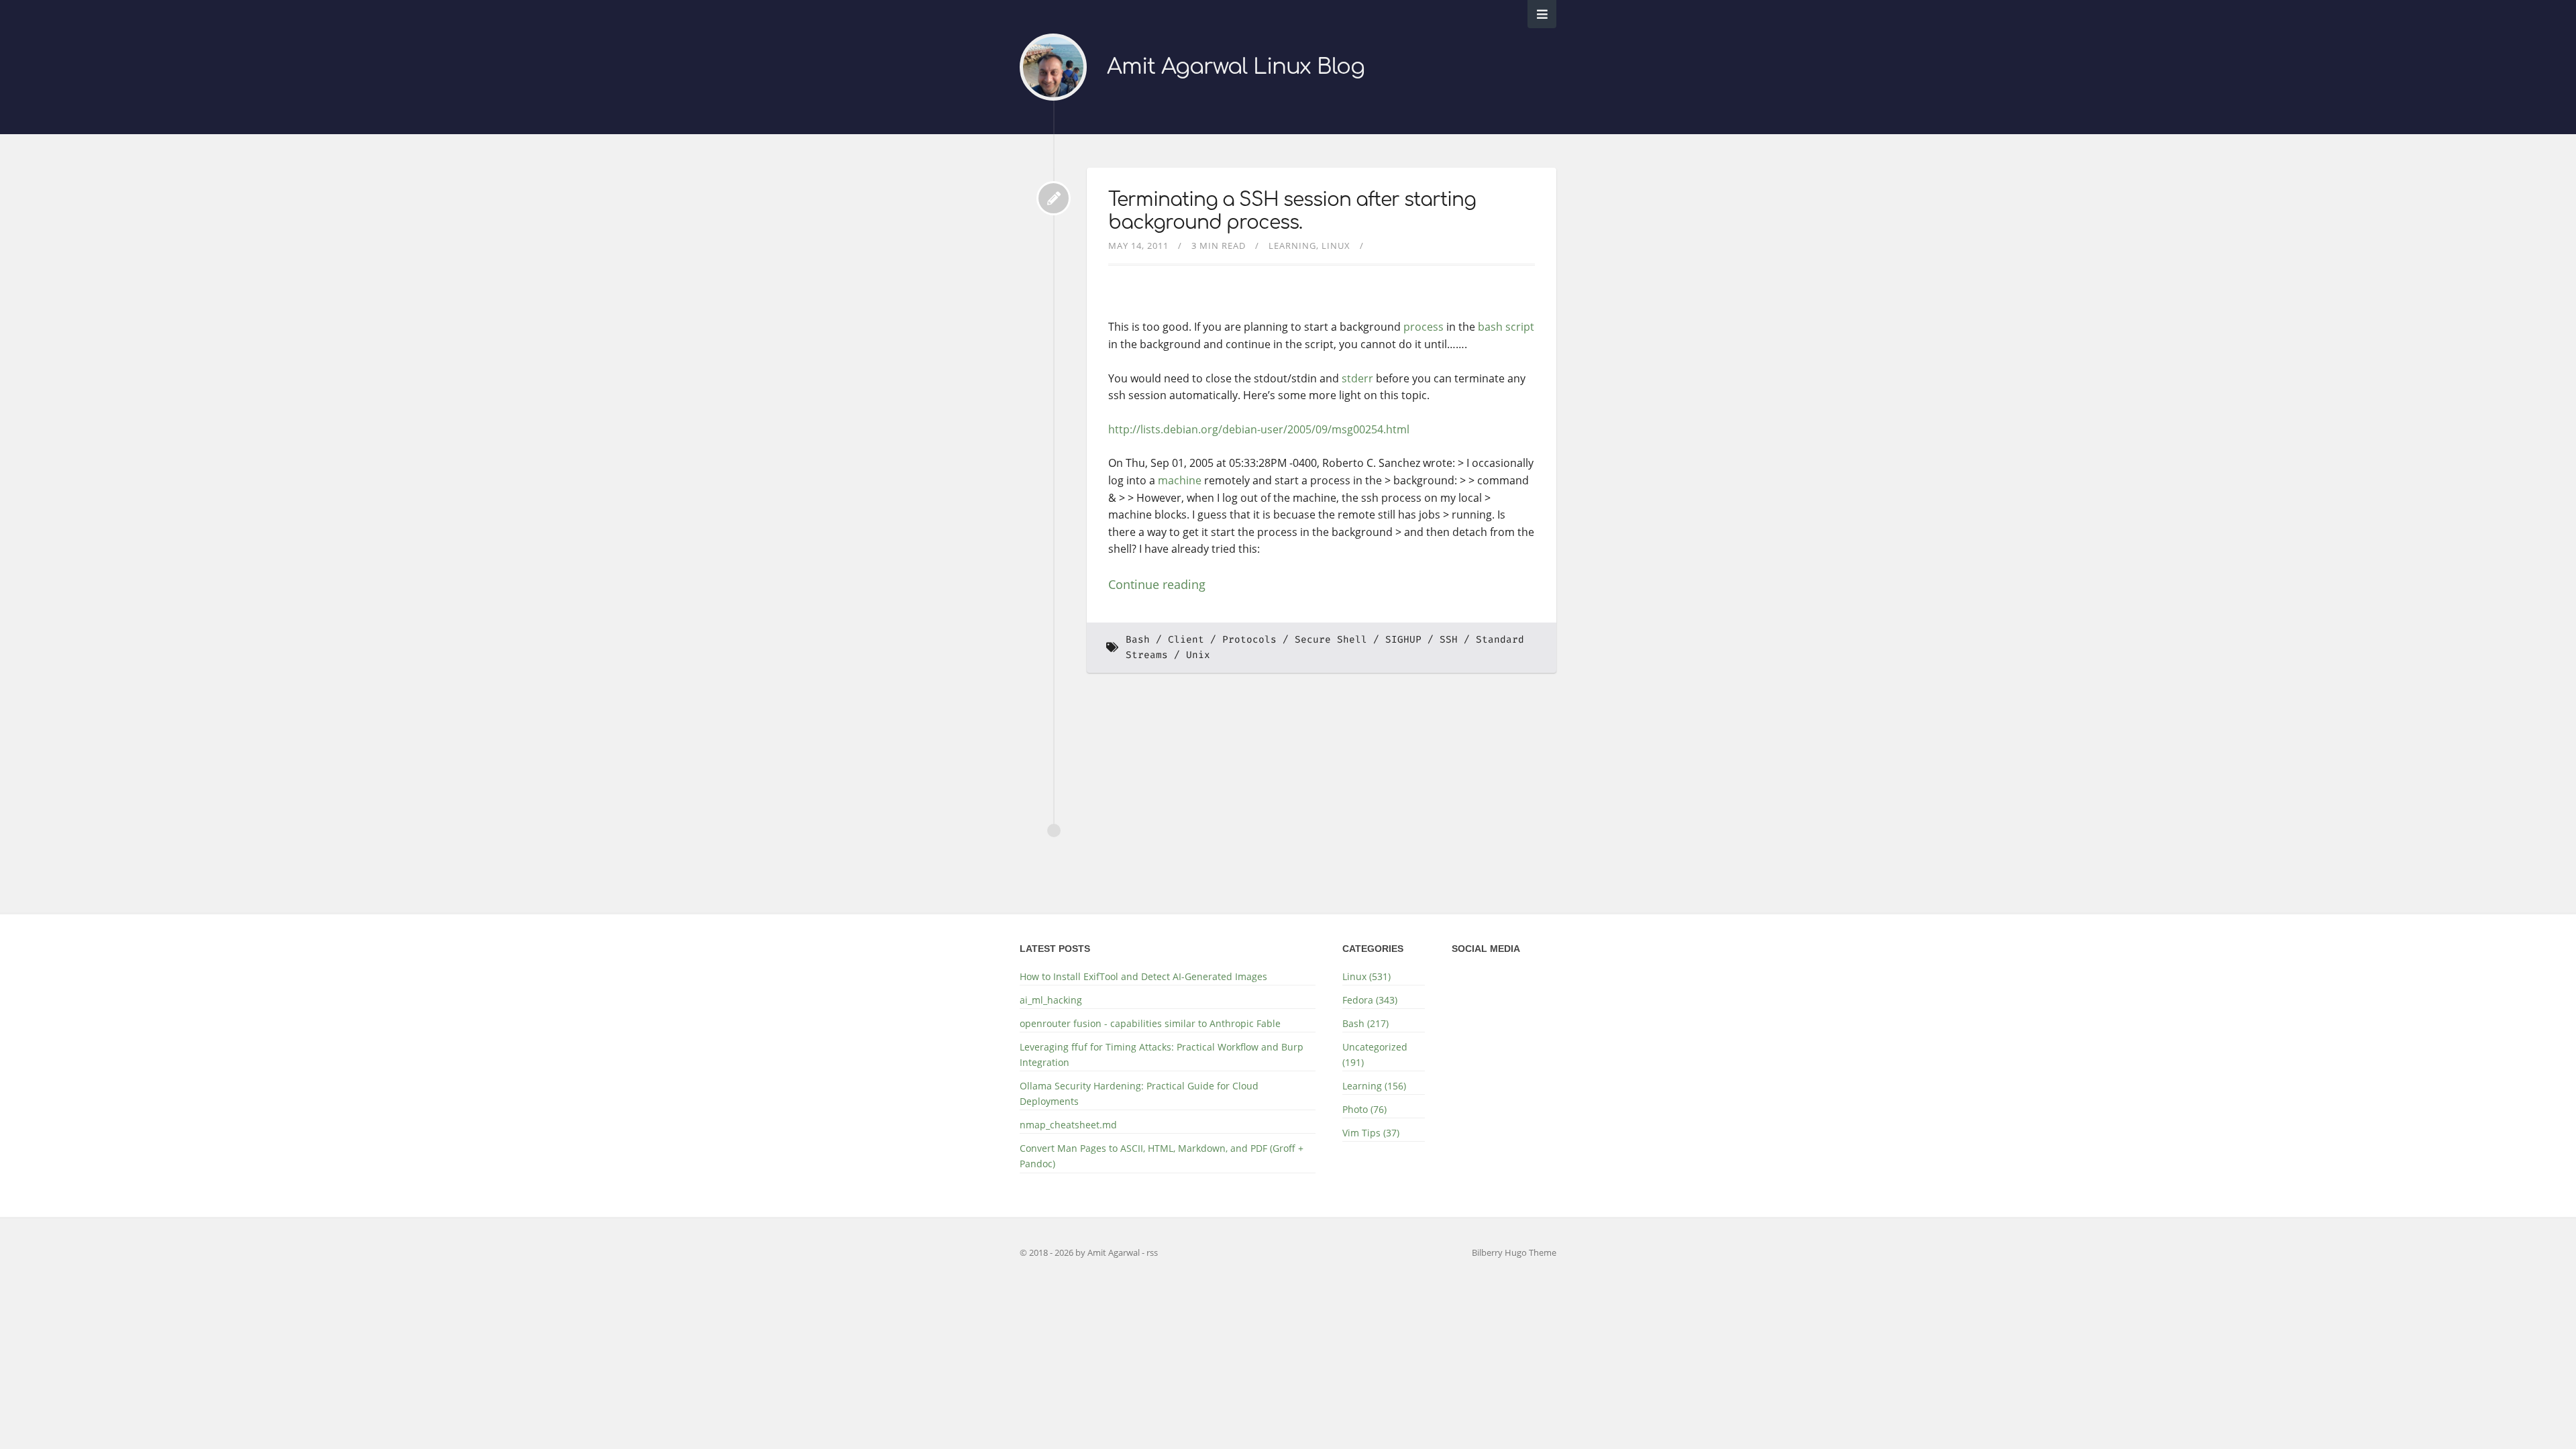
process (1424, 327)
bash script (1506, 327)
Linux (1336, 246)
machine (1180, 480)
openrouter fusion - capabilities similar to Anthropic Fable (1150, 1023)
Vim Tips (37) (1371, 1133)
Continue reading (1157, 584)
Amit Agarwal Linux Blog (1236, 67)
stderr (1357, 378)
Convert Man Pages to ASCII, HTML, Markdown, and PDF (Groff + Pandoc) (1162, 1156)
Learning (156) (1374, 1086)
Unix (1198, 655)
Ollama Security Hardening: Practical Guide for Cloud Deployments (1139, 1093)
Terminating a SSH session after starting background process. (1292, 211)
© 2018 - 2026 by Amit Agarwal (1081, 1252)
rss (1152, 1252)
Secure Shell (1331, 640)
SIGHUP (1403, 640)
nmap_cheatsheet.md (1068, 1125)
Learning (1292, 246)
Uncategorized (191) (1375, 1055)
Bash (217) (1365, 1023)
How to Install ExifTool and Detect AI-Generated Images (1143, 976)
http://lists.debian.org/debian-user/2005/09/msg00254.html (1259, 429)
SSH (1449, 640)
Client (1186, 640)
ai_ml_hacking (1051, 1000)
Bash (1138, 640)
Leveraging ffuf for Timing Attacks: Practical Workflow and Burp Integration (1162, 1055)
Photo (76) (1364, 1109)
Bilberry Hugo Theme (1514, 1252)
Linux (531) (1366, 976)
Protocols (1249, 640)
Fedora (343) (1370, 1000)
